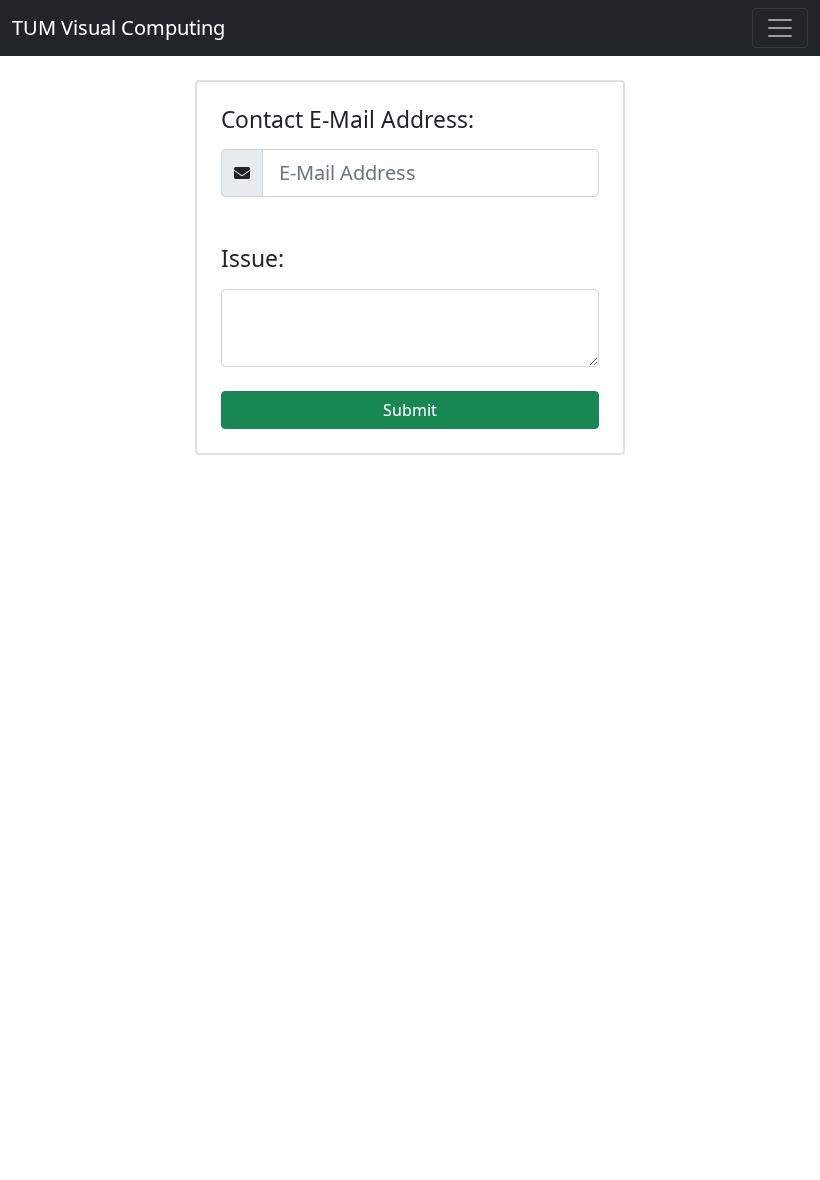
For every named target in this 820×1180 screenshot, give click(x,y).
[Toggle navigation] (780, 28)
